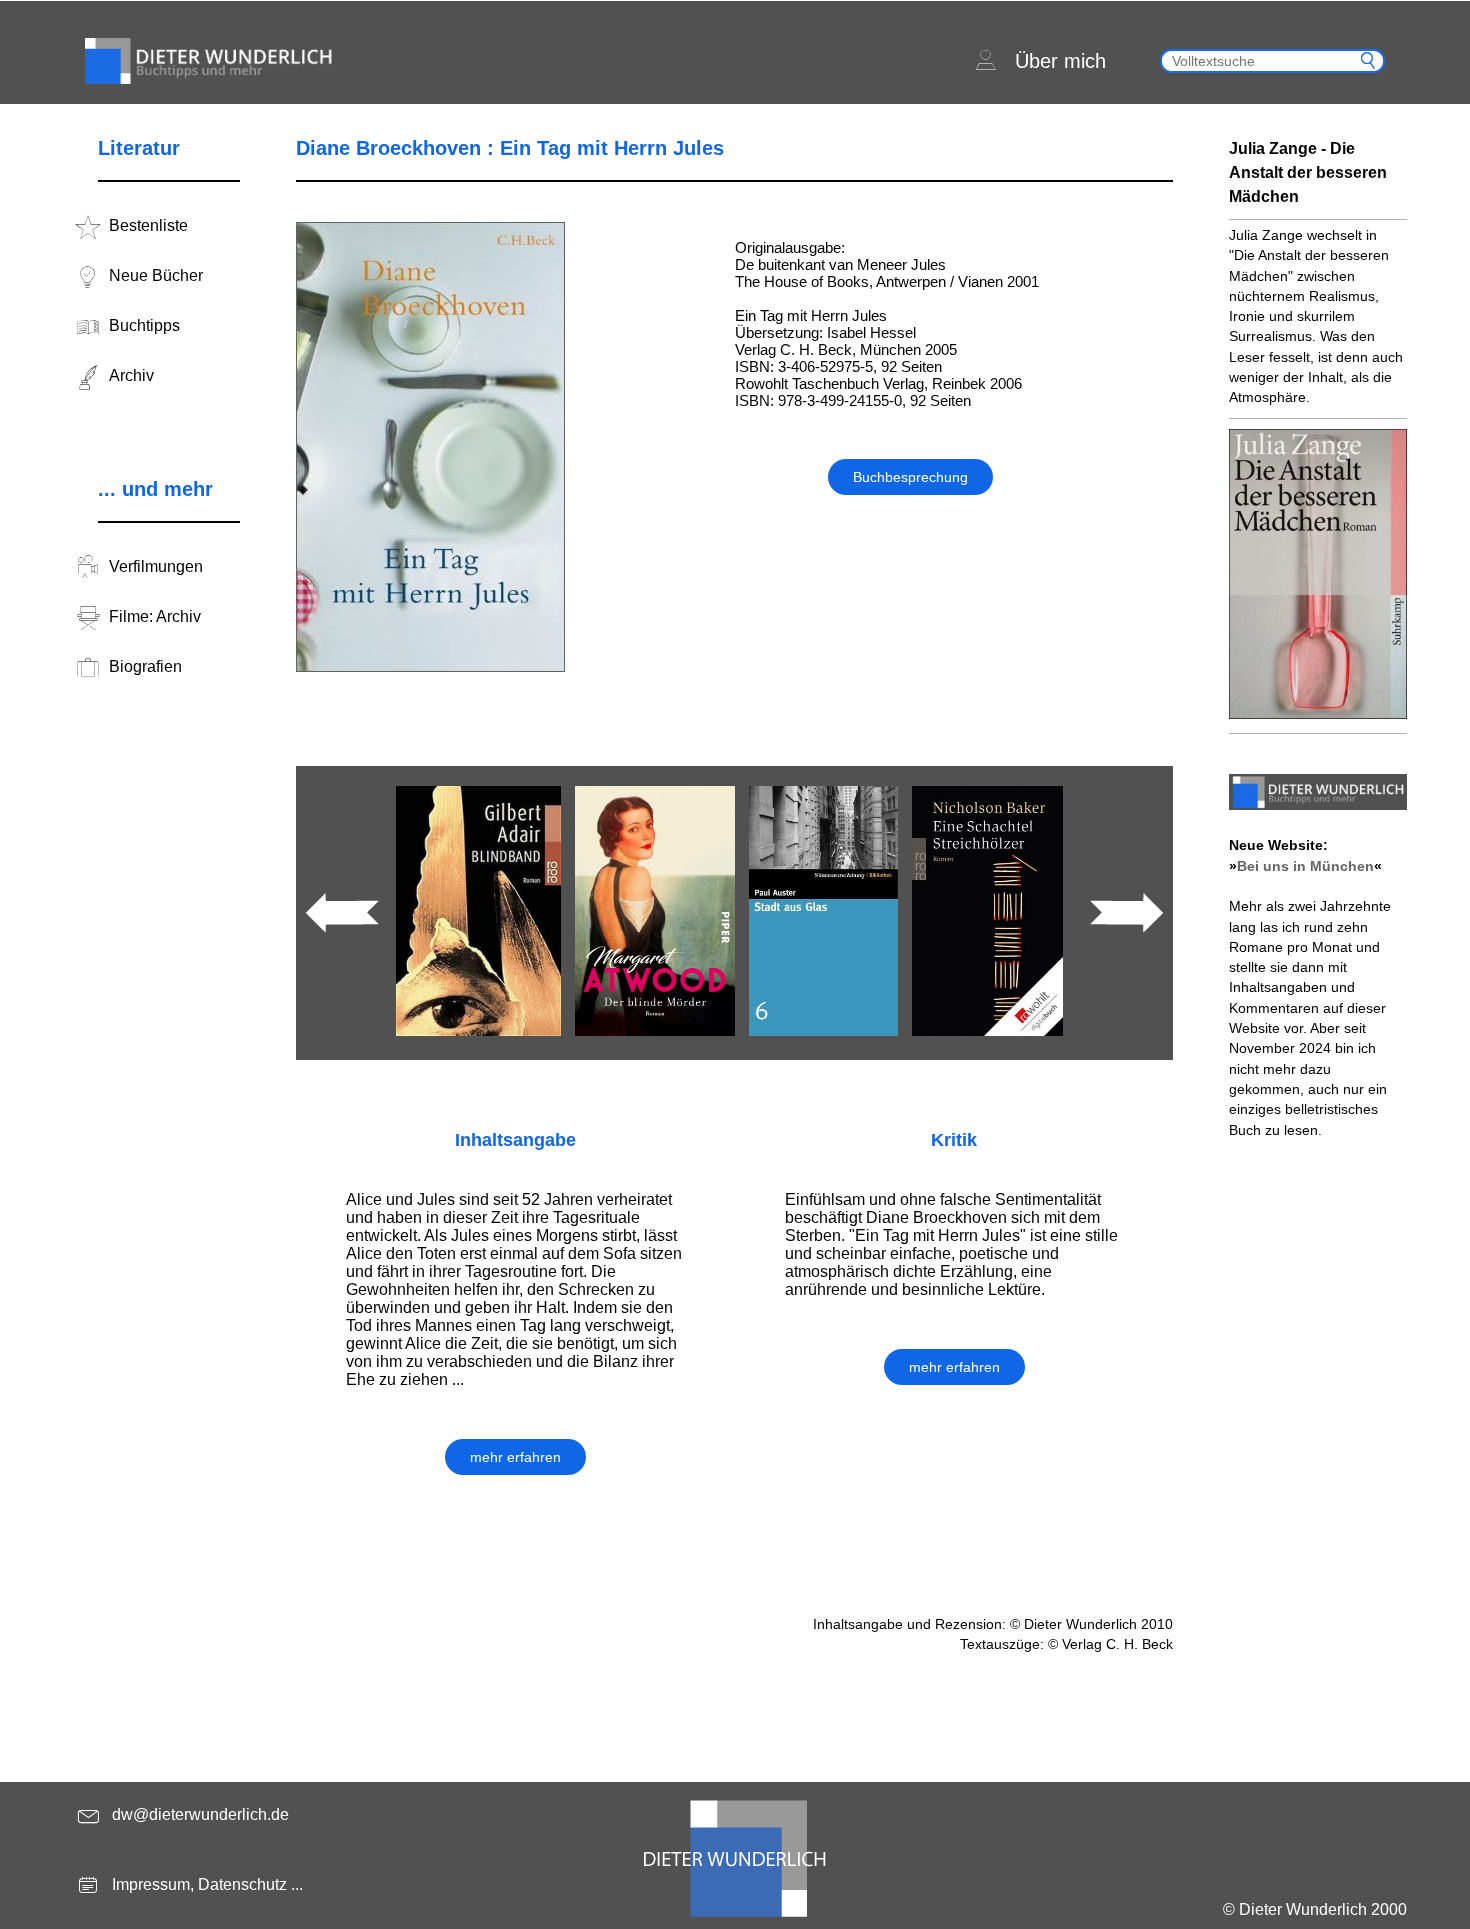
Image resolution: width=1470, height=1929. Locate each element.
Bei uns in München (1305, 866)
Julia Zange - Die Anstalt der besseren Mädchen (1308, 172)
